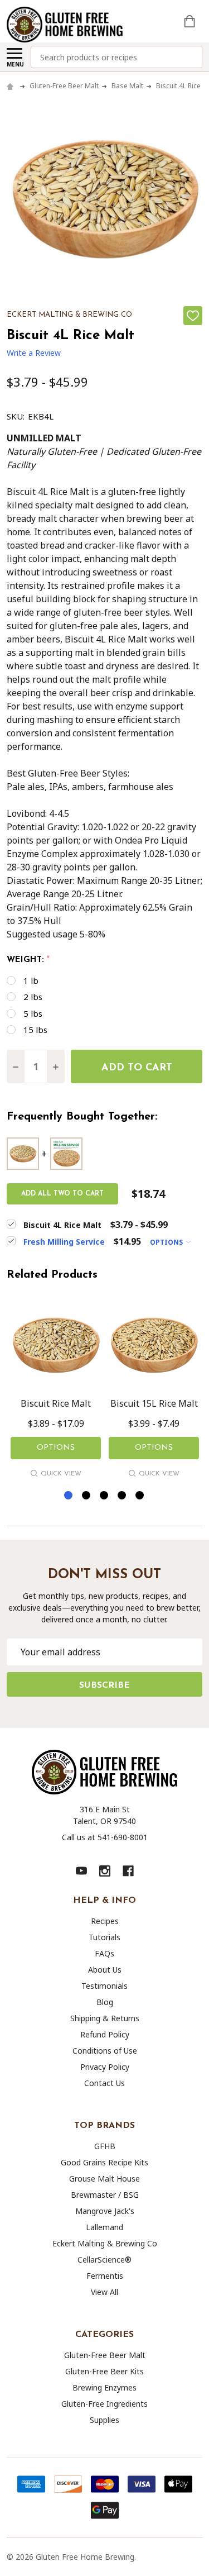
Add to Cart (137, 1068)
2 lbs (33, 997)
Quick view (61, 1474)
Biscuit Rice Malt (56, 1403)
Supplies (104, 2420)
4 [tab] (122, 1496)
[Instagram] (105, 1871)
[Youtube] (81, 1871)
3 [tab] (104, 1496)
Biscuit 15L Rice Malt (154, 1403)
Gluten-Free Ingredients (104, 2404)
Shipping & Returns (105, 2018)
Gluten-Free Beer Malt (105, 2355)
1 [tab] (69, 1496)
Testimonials (104, 1986)
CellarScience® (104, 2260)
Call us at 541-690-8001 (105, 1837)
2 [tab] (87, 1496)
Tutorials (104, 1937)
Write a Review (34, 353)
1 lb (31, 980)
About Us (105, 1970)
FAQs (104, 1953)
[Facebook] (128, 1871)
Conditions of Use (105, 2051)
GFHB (105, 2146)
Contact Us (104, 2083)
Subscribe (104, 1685)
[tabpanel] (56, 1391)
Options (167, 1242)
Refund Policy (105, 2034)
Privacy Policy (105, 2067)
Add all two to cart (62, 1194)
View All (104, 2292)
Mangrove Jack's (105, 2211)
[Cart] (191, 21)
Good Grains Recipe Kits (104, 2162)
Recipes (105, 1921)
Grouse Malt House (104, 2179)
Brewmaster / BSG (105, 2195)
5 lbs (33, 1013)
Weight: (28, 960)
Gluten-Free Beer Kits (104, 2371)
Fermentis (105, 2276)
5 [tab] (140, 1496)
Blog (105, 2002)
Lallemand (104, 2227)
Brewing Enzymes (104, 2387)
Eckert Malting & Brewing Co (105, 2243)
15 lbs (35, 1030)
